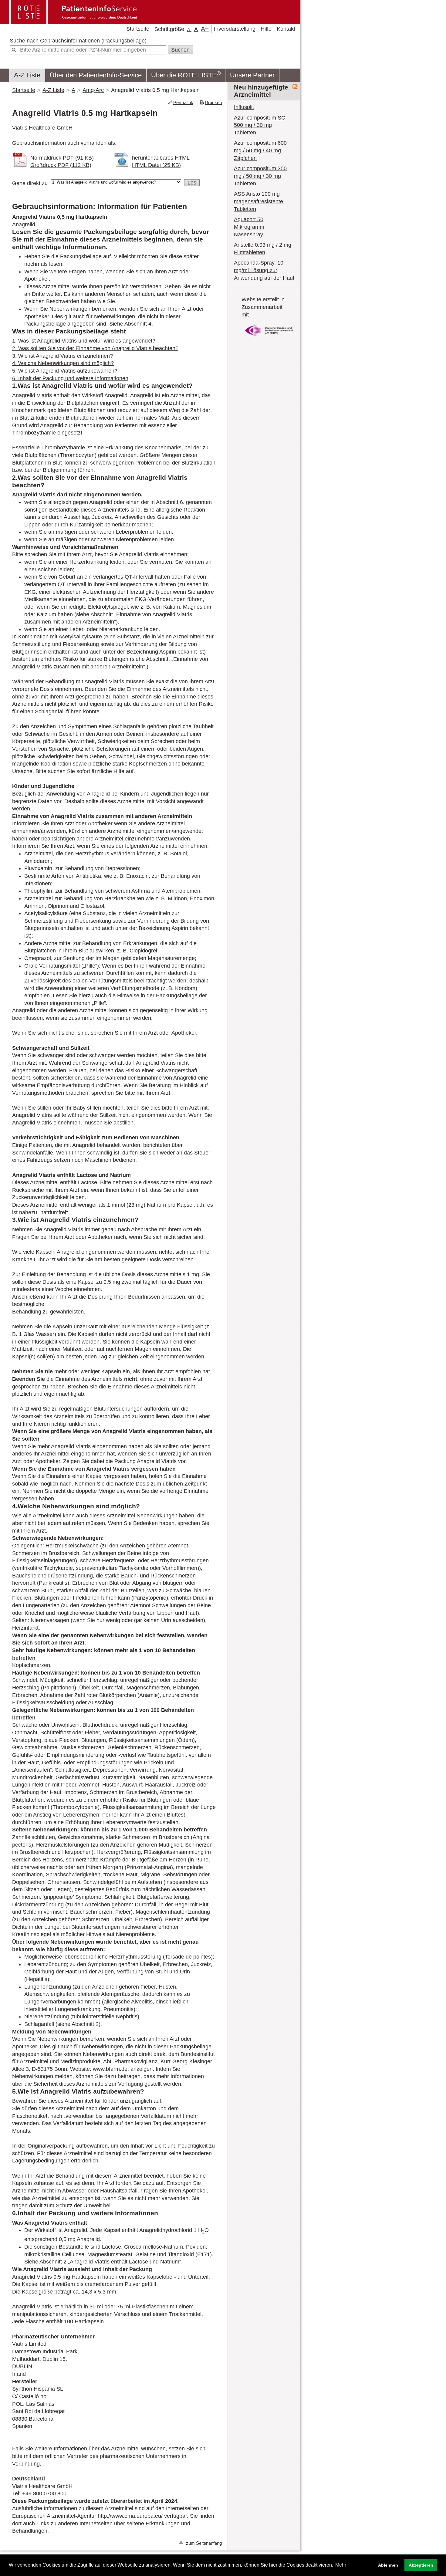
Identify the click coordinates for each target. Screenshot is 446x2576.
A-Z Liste (27, 75)
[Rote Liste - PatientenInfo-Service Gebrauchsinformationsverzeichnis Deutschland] (74, 22)
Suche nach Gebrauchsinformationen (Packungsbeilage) (78, 41)
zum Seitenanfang (204, 2543)
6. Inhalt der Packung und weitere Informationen (70, 378)
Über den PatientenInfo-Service (96, 75)
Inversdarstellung (235, 29)
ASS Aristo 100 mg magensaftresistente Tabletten (258, 201)
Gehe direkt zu (30, 183)
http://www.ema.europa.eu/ (130, 2516)
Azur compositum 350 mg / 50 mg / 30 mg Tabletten (260, 176)
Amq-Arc (93, 90)
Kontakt (286, 29)
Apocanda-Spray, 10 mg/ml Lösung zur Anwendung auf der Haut (264, 270)
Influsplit (244, 107)
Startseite (138, 29)
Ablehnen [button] (388, 2565)
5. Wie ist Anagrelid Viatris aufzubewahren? (65, 371)
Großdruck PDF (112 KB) (61, 165)
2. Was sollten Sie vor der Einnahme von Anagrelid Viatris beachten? (95, 348)
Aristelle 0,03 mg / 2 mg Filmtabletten (263, 249)
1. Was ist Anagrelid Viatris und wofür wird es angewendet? (84, 341)
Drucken (213, 102)
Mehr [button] (341, 2565)
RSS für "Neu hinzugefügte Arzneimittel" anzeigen (295, 87)
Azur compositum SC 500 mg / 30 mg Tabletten (260, 125)
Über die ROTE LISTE (186, 74)
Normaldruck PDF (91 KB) (62, 158)
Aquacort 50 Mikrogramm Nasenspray (249, 227)
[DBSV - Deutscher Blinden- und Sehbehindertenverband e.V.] (269, 338)
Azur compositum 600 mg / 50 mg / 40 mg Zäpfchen (260, 150)
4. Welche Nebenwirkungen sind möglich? (63, 363)
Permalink (183, 102)
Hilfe (266, 29)
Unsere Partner (252, 75)
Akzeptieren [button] (421, 2565)
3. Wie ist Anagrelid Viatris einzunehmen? (63, 356)
